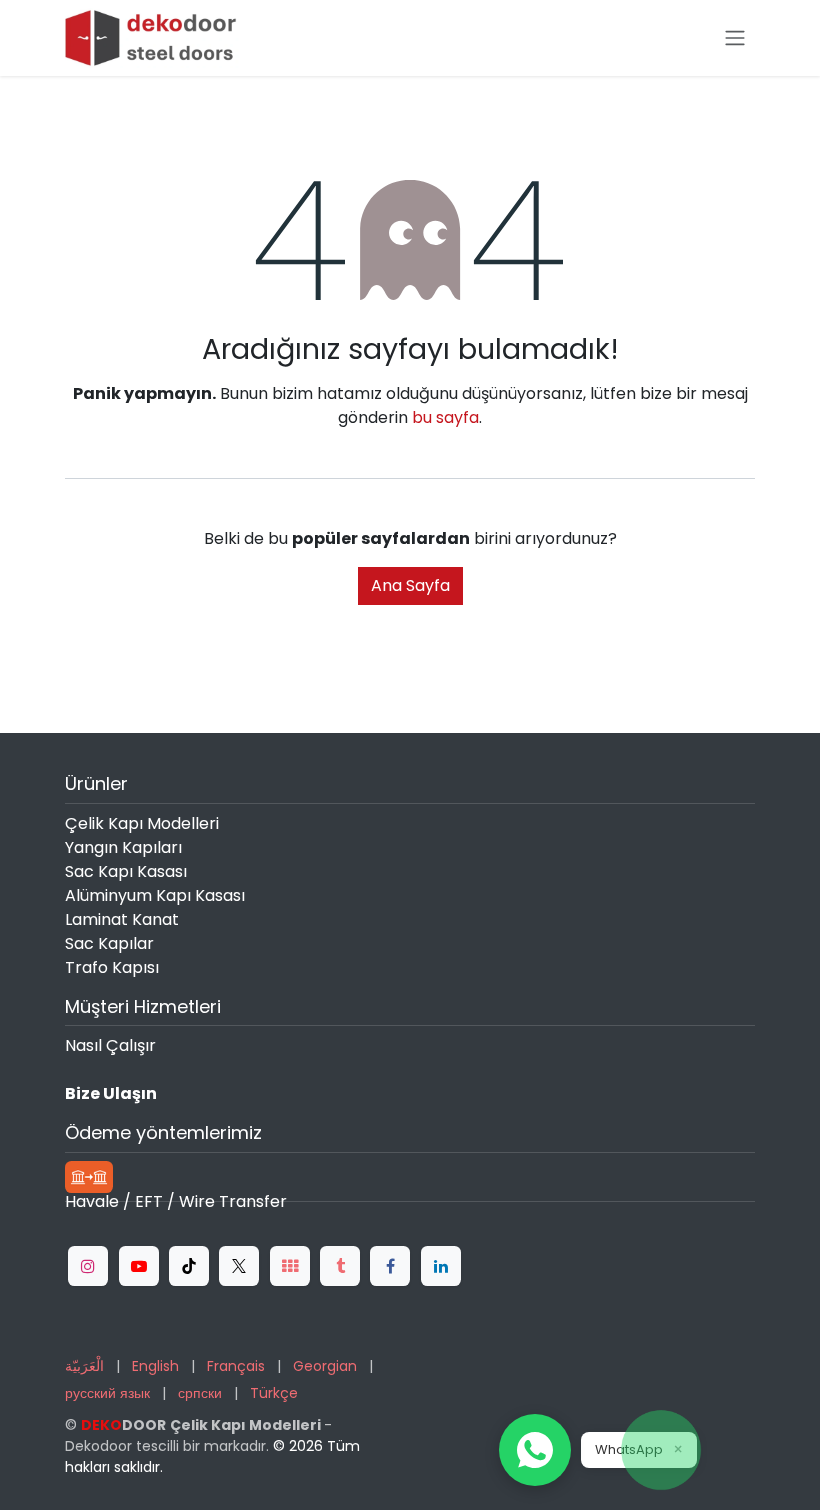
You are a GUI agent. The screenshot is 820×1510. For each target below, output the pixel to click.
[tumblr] (340, 1266)
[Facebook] (390, 1266)
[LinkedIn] (441, 1266)
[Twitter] (239, 1266)
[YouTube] (139, 1266)
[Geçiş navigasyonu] (735, 38)
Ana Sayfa (410, 585)
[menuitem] (84, 1366)
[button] (535, 1450)
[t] (290, 1266)
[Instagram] (88, 1266)
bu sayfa (445, 417)
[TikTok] (189, 1266)
